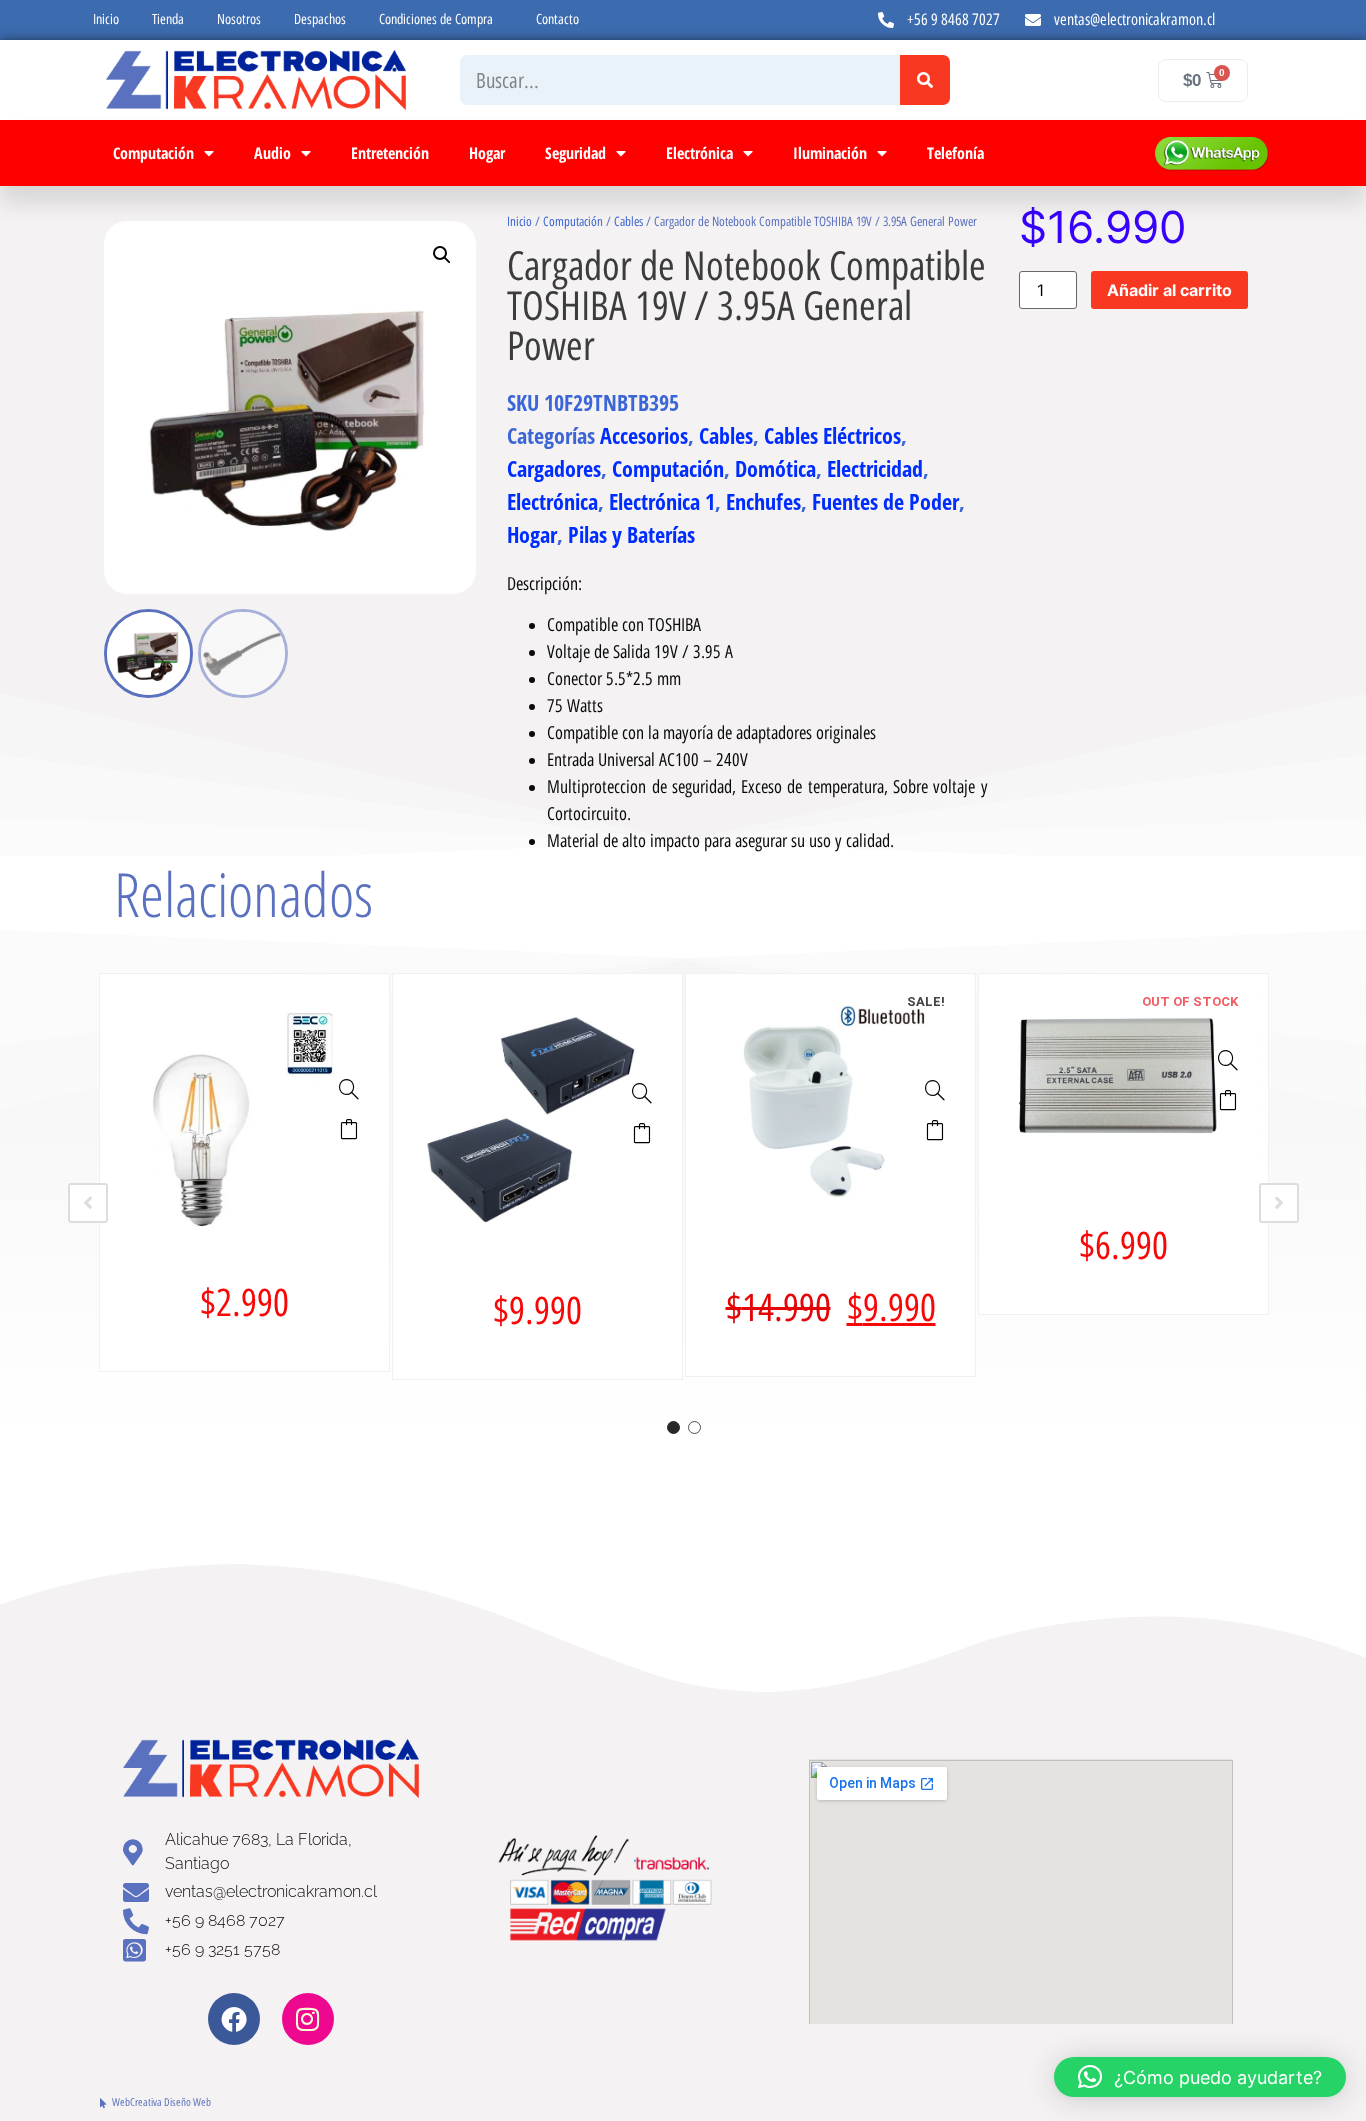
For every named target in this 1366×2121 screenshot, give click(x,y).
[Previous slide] (88, 1203)
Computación (153, 153)
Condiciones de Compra (436, 19)
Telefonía (955, 153)
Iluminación (830, 153)
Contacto (557, 19)
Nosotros (239, 19)
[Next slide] (1279, 1203)
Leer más (1228, 1100)
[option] (244, 1172)
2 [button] (694, 1427)
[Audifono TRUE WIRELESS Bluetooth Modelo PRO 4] (935, 1090)
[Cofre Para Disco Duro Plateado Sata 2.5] (1228, 1060)
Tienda (168, 19)
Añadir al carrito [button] (349, 1129)
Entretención (390, 153)
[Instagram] (308, 2019)
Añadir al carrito (1169, 290)
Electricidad (875, 468)
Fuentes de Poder (885, 501)
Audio (272, 153)
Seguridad (575, 153)
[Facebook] (234, 2019)
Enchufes (763, 501)
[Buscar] (925, 80)
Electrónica (699, 153)
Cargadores (554, 468)
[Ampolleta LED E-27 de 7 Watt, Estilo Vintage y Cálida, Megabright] (349, 1089)
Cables (628, 221)
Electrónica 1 (662, 501)
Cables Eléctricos (832, 435)
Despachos (320, 19)
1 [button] (673, 1427)
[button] (442, 255)
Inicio (106, 19)
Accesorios (644, 435)
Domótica (775, 468)
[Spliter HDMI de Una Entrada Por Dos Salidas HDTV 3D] (642, 1093)
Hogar (487, 153)
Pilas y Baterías (631, 534)
